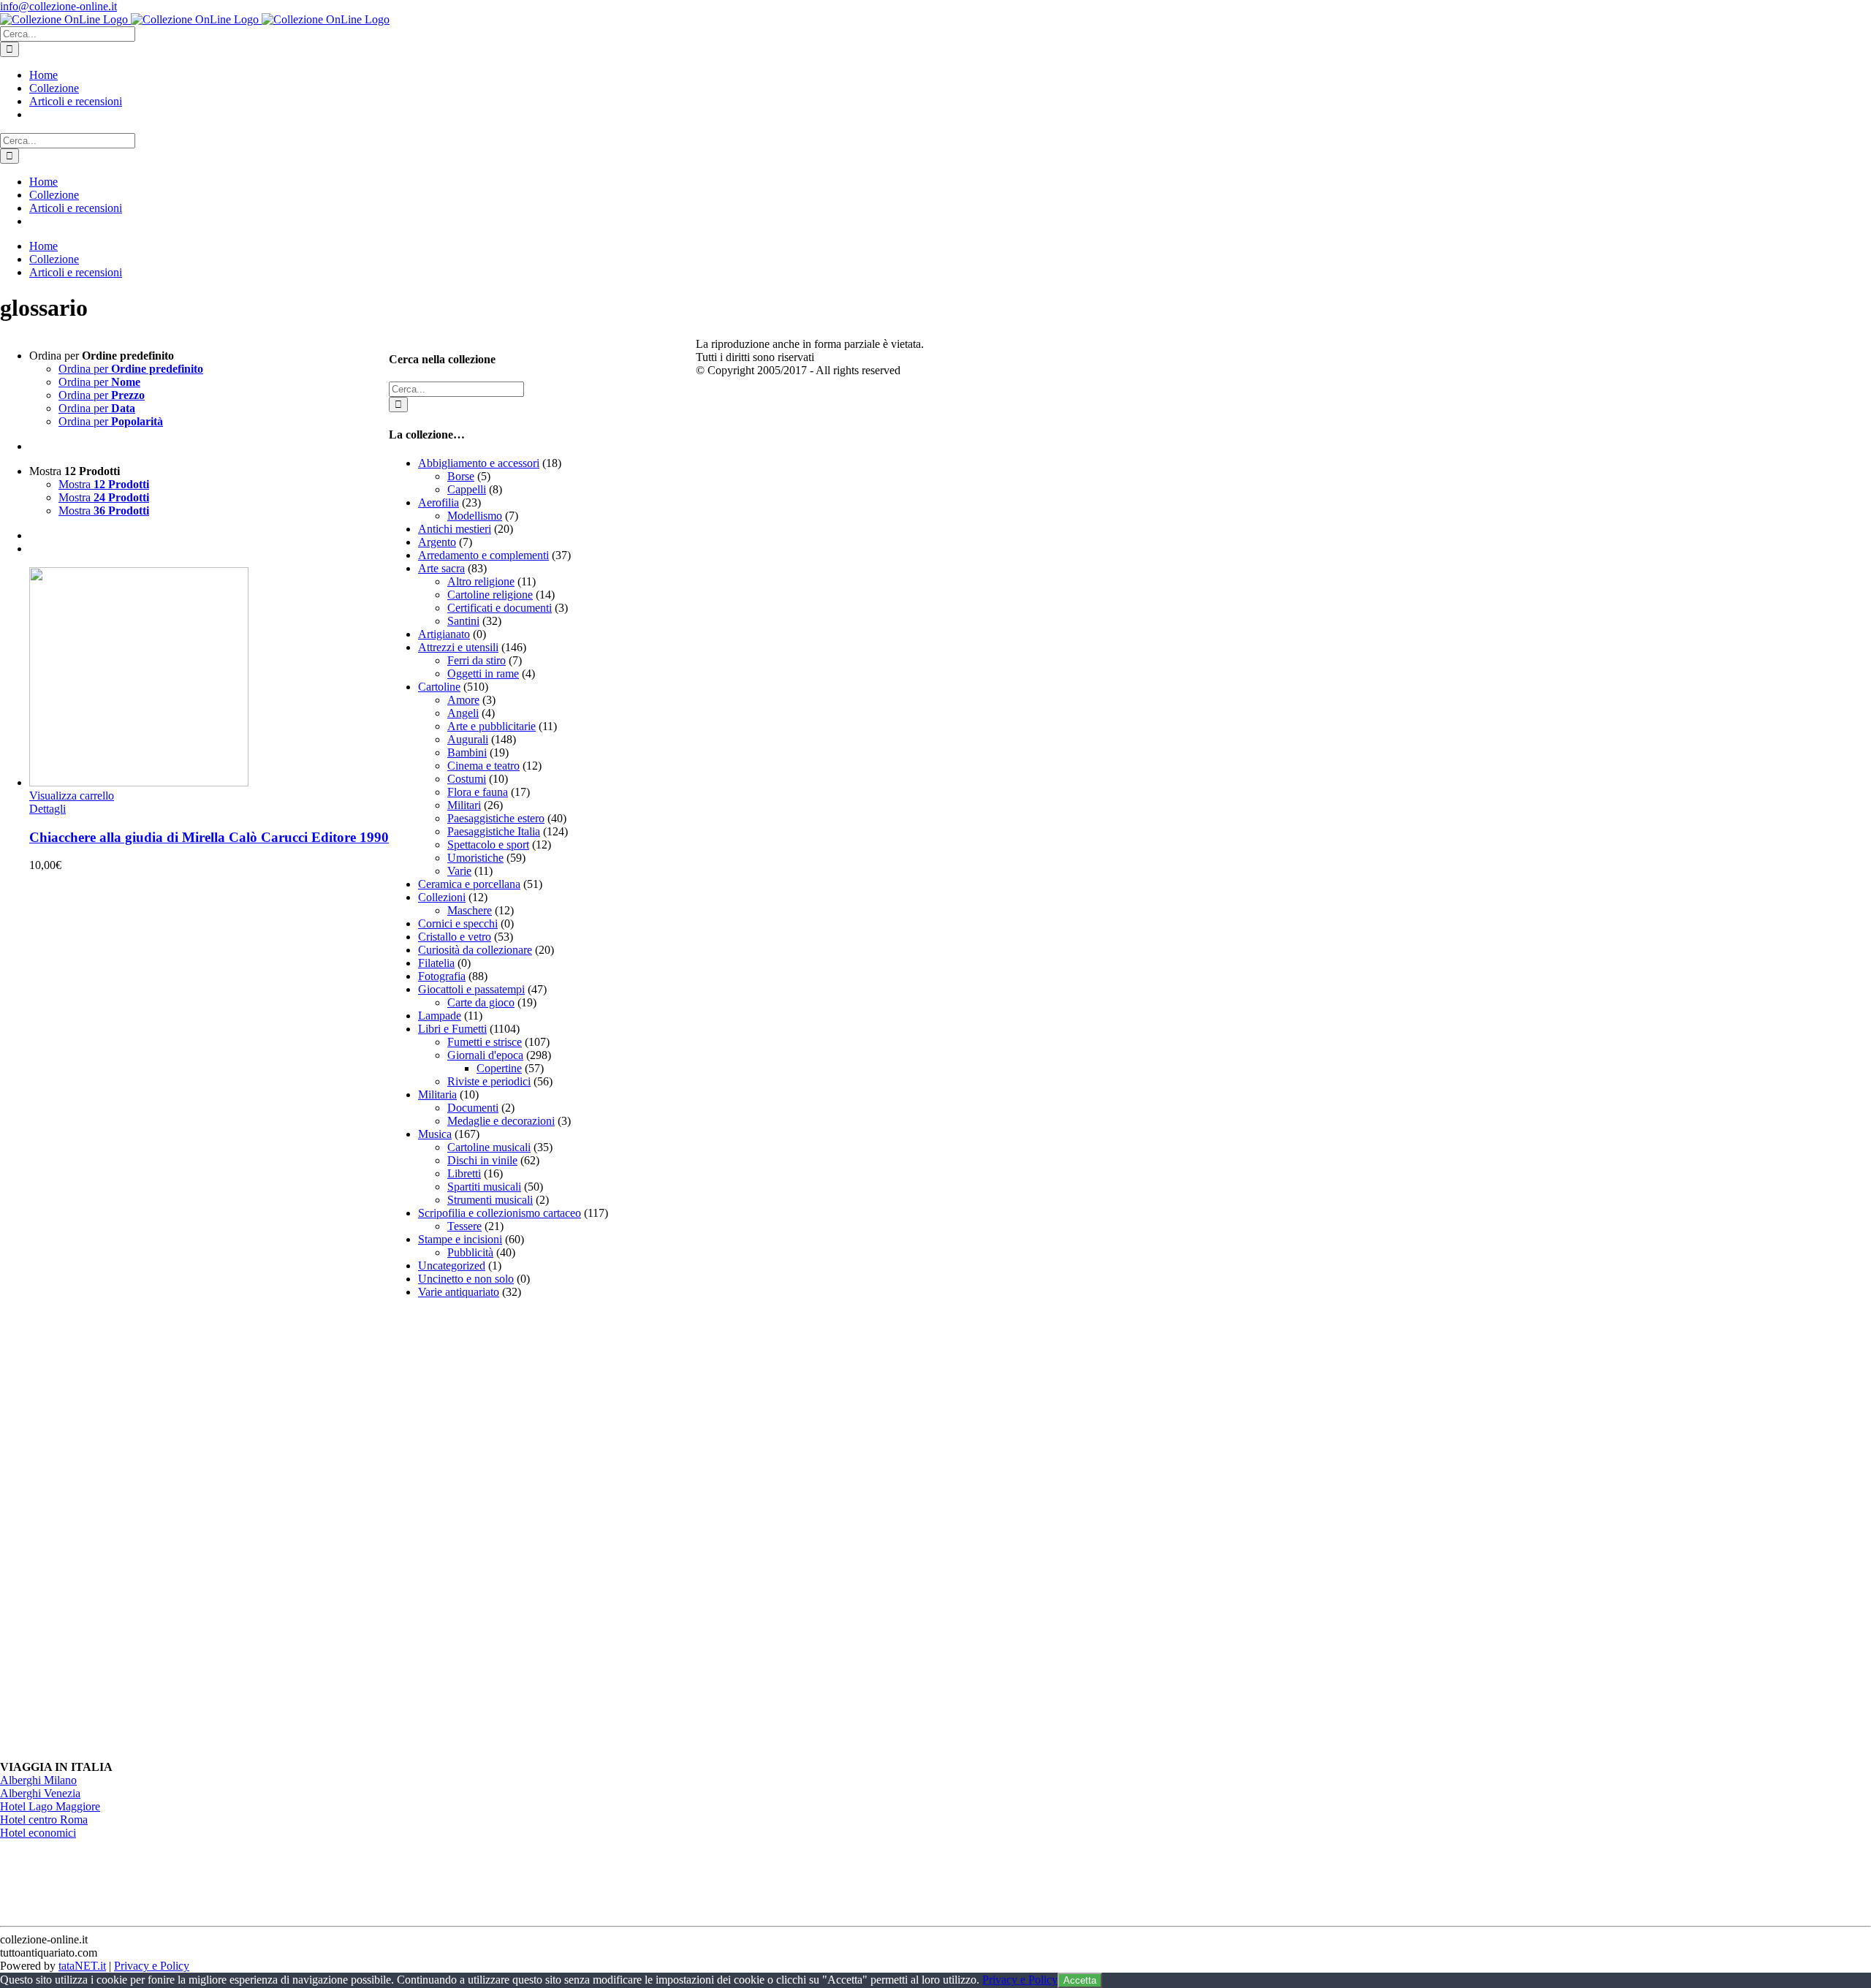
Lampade (440, 1016)
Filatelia (436, 963)
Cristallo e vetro (455, 937)
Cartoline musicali (489, 1147)
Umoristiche (475, 858)
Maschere (470, 910)
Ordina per (131, 369)
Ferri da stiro (477, 660)
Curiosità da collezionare (475, 950)
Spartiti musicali (484, 1187)
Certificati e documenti (500, 608)
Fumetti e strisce (485, 1042)
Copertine (499, 1068)
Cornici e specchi (458, 923)
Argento (437, 542)
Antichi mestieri (455, 529)
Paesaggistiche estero (496, 818)
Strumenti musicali (490, 1200)
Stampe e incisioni (460, 1239)
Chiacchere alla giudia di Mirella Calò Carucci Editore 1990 (209, 837)
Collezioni (442, 897)
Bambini (467, 752)
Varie (459, 871)
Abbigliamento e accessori (479, 463)
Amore (463, 700)
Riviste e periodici (489, 1081)
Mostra (104, 484)
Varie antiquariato (459, 1292)
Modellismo (475, 516)
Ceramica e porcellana (469, 884)
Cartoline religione (490, 595)
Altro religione (481, 581)
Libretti (464, 1173)
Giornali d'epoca (485, 1055)
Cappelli (467, 489)
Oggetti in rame (483, 674)
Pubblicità (470, 1252)
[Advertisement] (498, 1530)
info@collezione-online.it (58, 6)
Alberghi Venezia (40, 1793)
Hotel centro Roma (44, 1820)
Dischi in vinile (482, 1160)
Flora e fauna (478, 792)
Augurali (468, 739)
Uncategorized (452, 1266)
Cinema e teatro (483, 766)
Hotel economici (38, 1833)
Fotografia (442, 976)
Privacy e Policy (152, 1966)
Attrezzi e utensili (458, 647)
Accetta (1080, 1980)
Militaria (437, 1094)
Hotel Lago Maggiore (50, 1806)
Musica (435, 1134)
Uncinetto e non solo (466, 1279)
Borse (461, 476)
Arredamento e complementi (483, 555)
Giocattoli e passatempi (471, 989)
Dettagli (48, 809)
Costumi (467, 779)
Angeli (463, 713)
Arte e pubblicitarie (492, 726)
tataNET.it (82, 1966)
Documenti (473, 1108)
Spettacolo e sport (488, 845)
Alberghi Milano (38, 1780)
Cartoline (439, 687)
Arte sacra (441, 568)
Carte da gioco (481, 1002)
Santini (463, 621)
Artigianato (444, 634)
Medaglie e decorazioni (501, 1121)
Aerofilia (439, 502)
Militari (464, 805)
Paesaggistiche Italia (494, 831)
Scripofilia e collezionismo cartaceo (500, 1213)
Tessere (464, 1226)
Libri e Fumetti (452, 1029)
